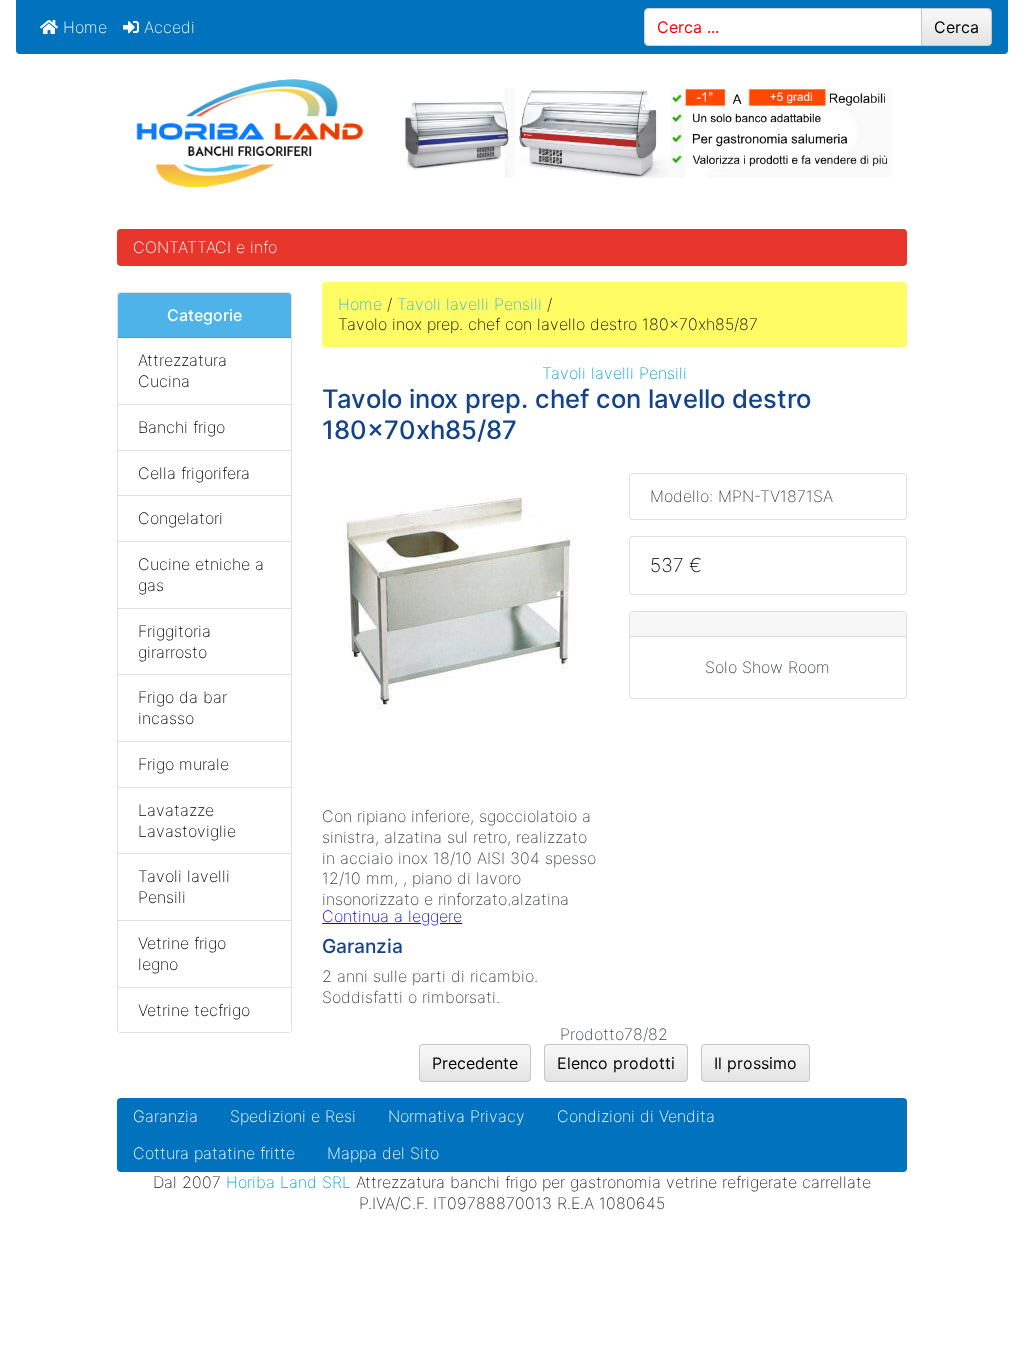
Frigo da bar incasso (182, 707)
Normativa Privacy (456, 1116)
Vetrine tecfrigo (194, 1010)
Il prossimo (755, 1063)
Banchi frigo (181, 427)
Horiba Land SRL (288, 1182)
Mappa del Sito (383, 1153)
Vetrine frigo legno (182, 953)
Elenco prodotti (616, 1063)
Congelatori (180, 518)
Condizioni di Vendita (636, 1116)
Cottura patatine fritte (214, 1153)
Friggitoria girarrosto (174, 641)
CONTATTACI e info (205, 247)
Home (82, 27)
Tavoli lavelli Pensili (469, 304)
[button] (963, 1307)
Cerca (956, 27)
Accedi (167, 27)
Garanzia (165, 1116)
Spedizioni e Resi (293, 1116)
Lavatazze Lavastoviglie (187, 820)
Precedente (475, 1063)
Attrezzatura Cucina (182, 370)
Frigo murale (183, 764)
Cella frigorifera (194, 473)
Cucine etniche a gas (201, 574)
